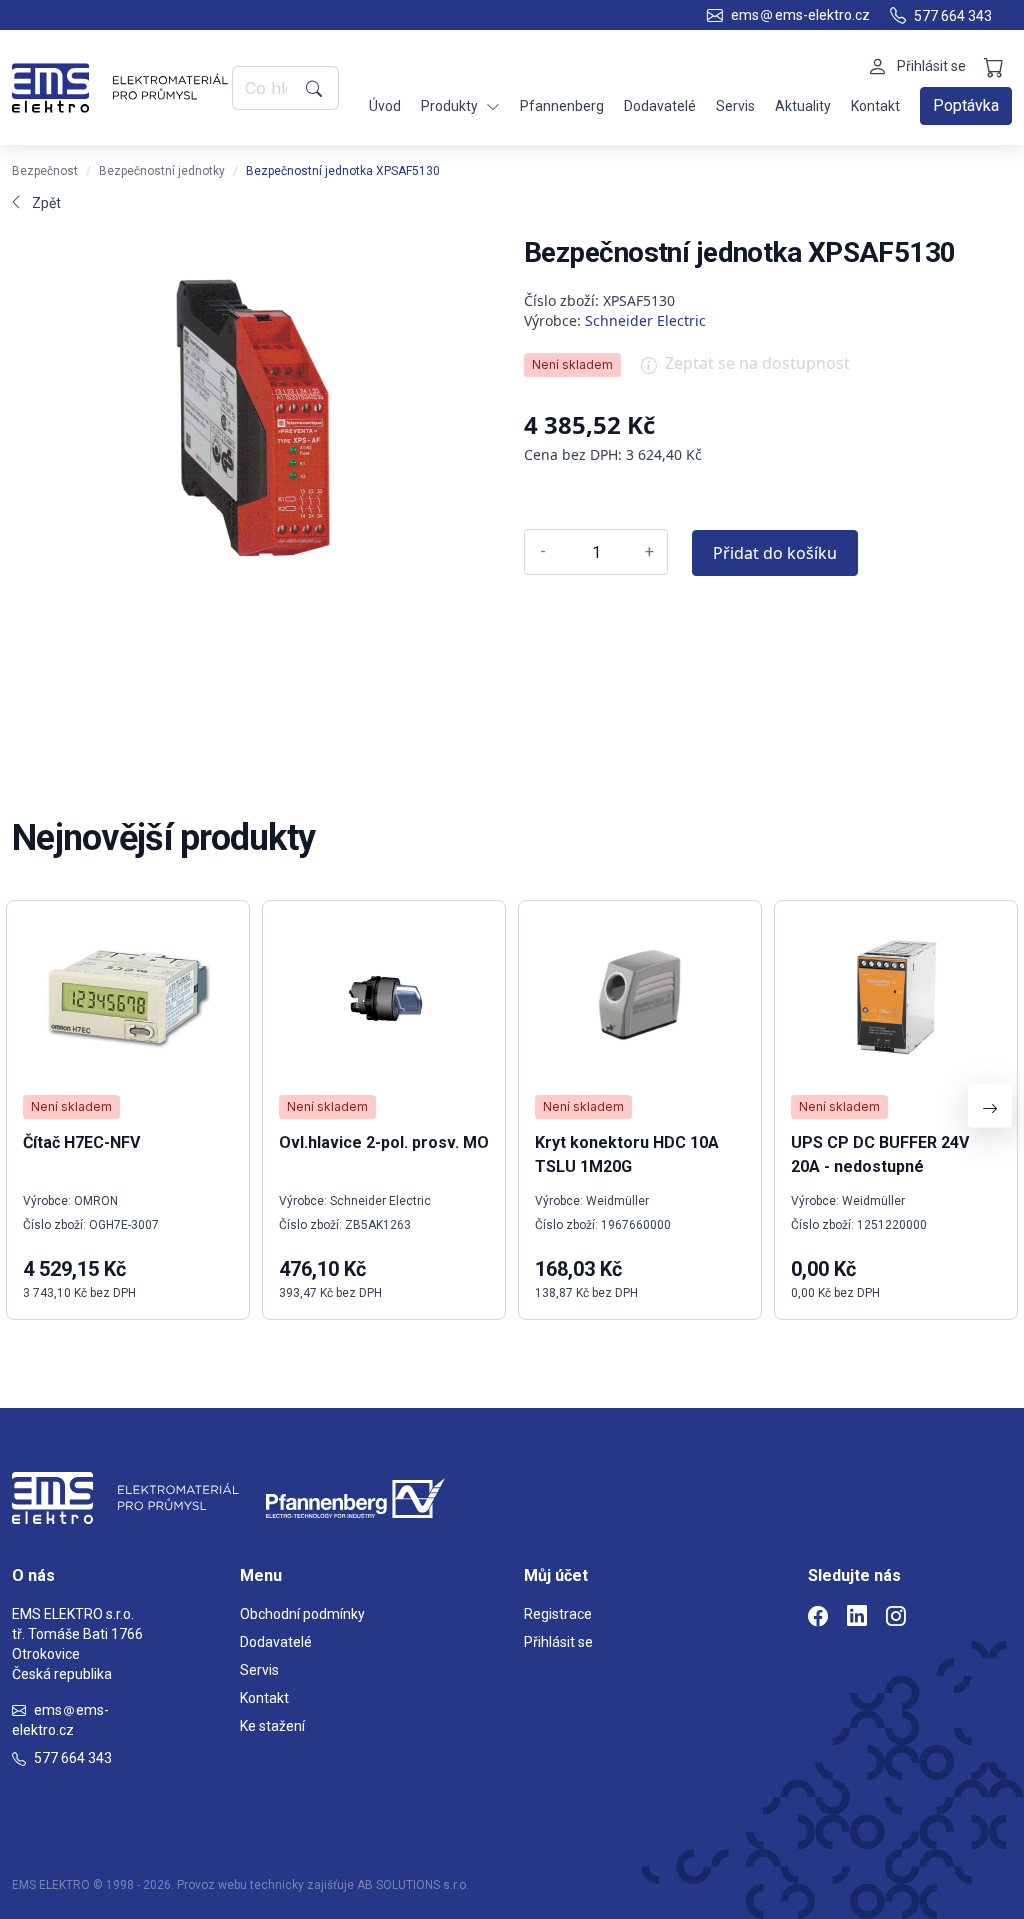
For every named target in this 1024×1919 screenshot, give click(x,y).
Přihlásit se (558, 1642)
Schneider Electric (645, 320)
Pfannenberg (562, 106)
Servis (735, 106)
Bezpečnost (45, 171)
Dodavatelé (660, 106)
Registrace (558, 1614)
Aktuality (803, 106)
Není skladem (572, 364)
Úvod (385, 106)
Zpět (46, 203)
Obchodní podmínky (302, 1614)
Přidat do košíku (775, 553)
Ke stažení (272, 1726)
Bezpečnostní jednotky (162, 171)
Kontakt (875, 106)
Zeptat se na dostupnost (757, 363)
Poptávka (966, 105)
